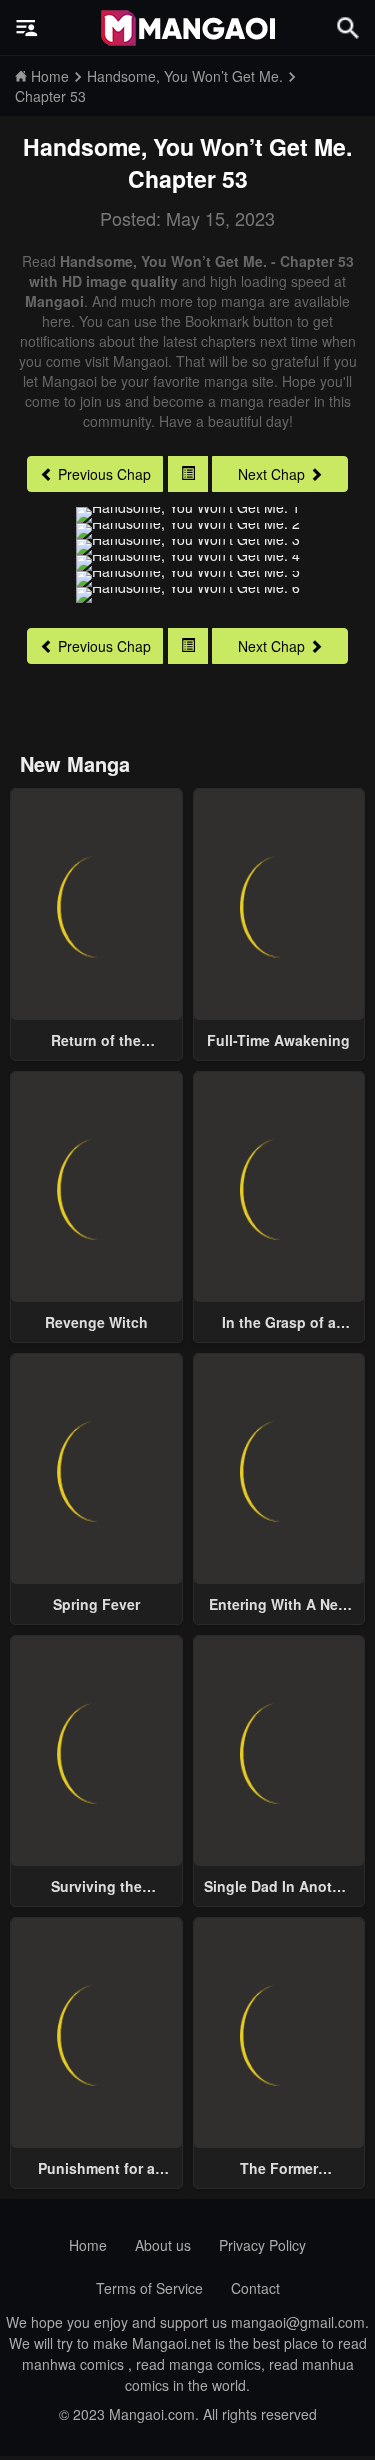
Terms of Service (149, 2288)
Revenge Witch (96, 1322)
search (348, 27)
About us (163, 2245)
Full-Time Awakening (278, 1040)
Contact (255, 2288)
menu (27, 28)
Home (88, 2245)
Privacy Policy (262, 2245)
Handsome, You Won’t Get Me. (187, 146)
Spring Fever (96, 1604)
